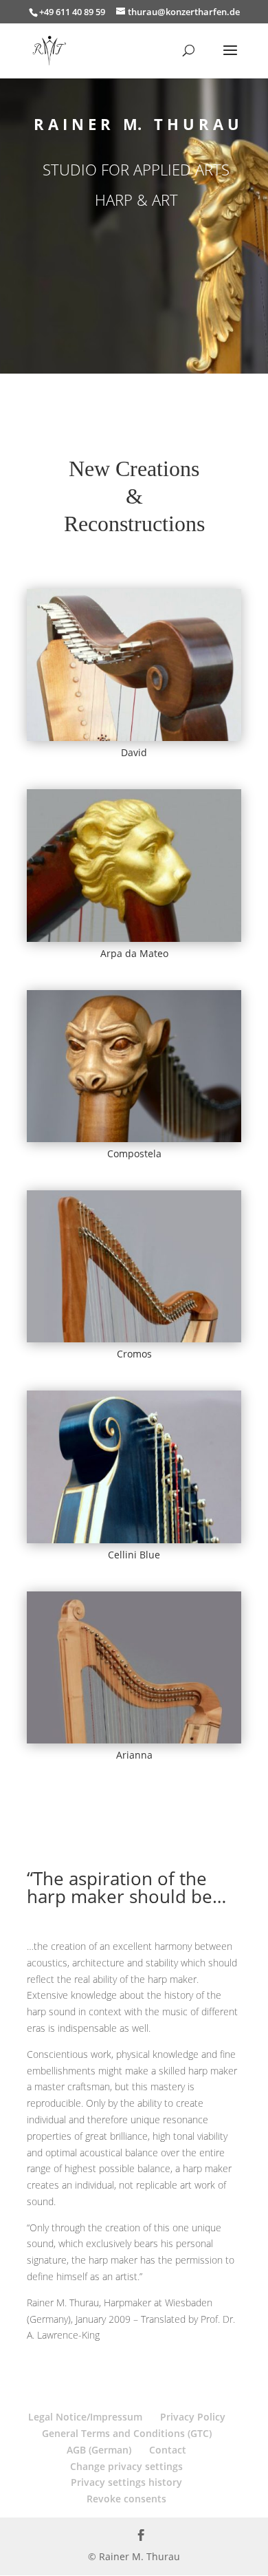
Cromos (134, 1354)
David (134, 752)
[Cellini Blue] (134, 1467)
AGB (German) (99, 2450)
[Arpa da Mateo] (134, 866)
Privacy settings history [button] (126, 2482)
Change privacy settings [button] (126, 2466)
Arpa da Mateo (134, 953)
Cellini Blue (134, 1555)
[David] (134, 665)
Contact (168, 2450)
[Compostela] (134, 1066)
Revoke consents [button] (126, 2499)
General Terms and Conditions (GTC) (127, 2433)
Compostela (134, 1153)
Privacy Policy (193, 2417)
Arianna (134, 1755)
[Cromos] (134, 1267)
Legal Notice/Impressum (85, 2417)
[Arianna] (134, 1668)
